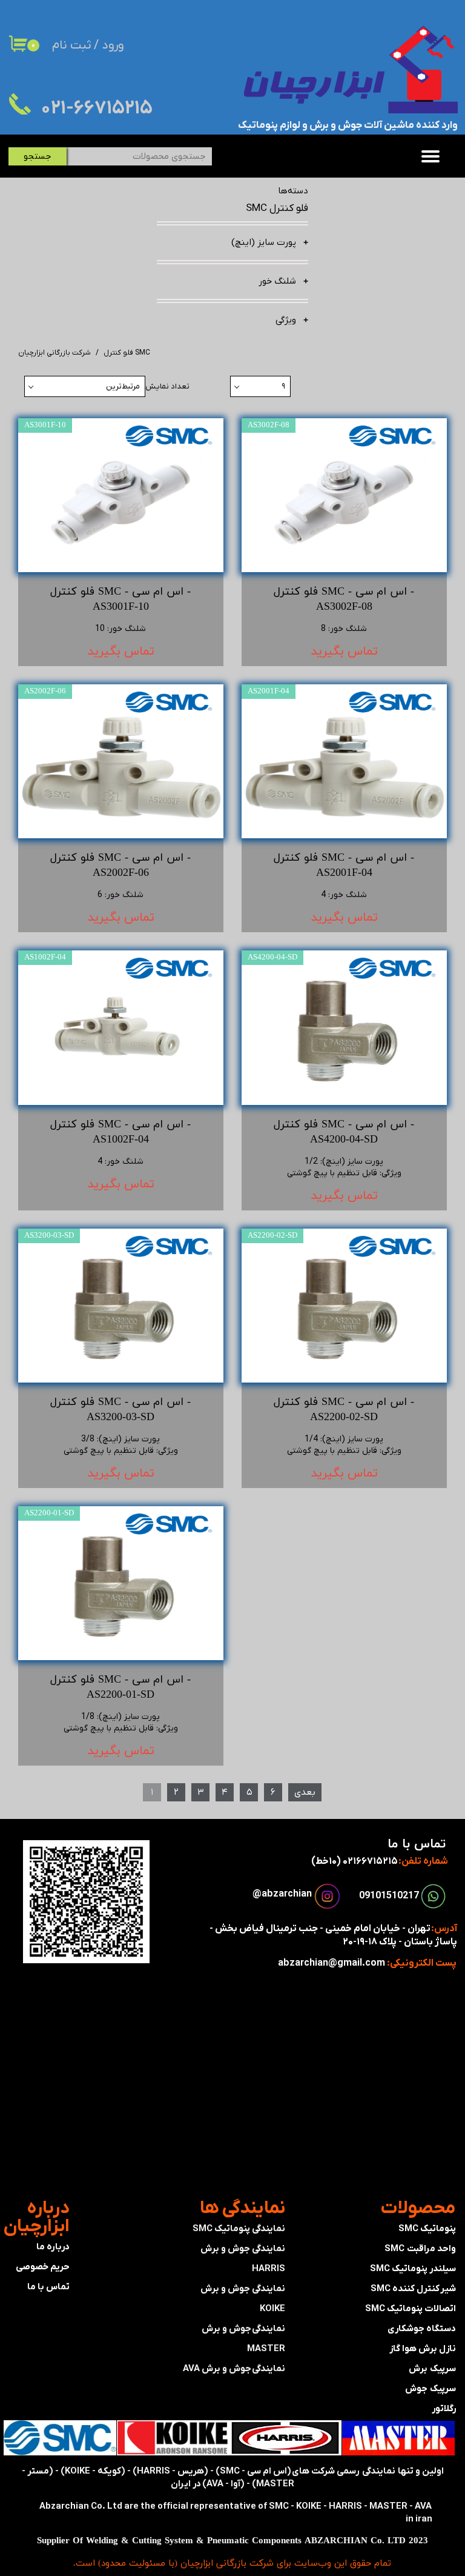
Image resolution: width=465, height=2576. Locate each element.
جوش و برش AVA (217, 2369)
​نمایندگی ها (242, 2208)
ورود (113, 45)
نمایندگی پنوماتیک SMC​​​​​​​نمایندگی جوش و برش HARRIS (239, 2249)
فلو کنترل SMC (277, 209)
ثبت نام (71, 45)
